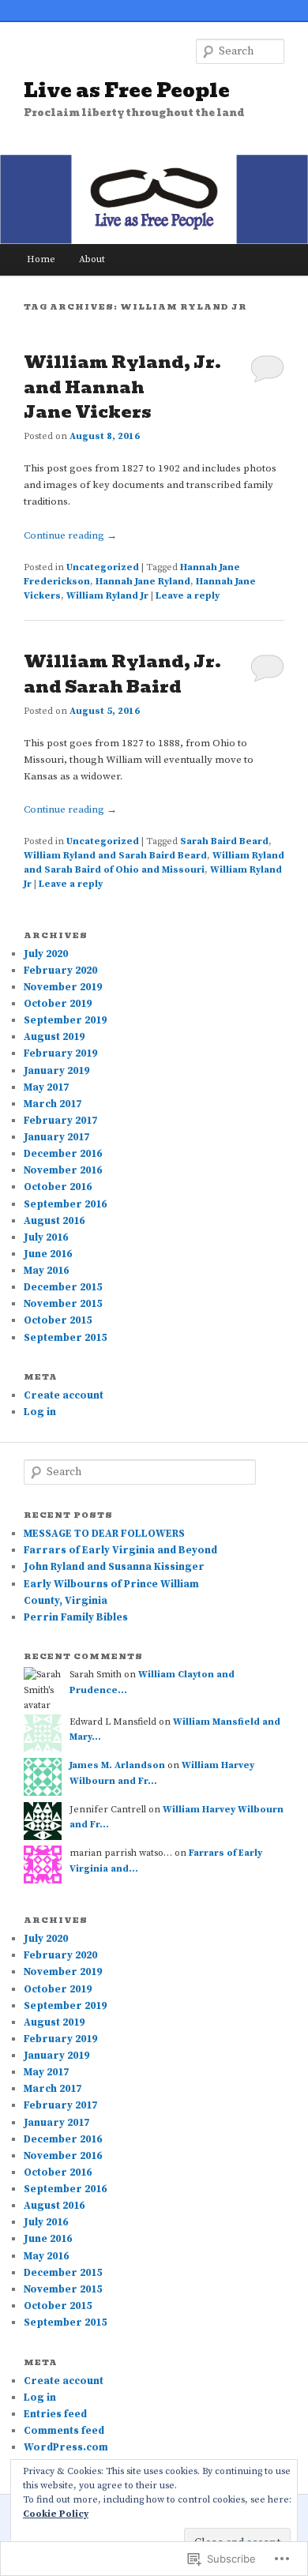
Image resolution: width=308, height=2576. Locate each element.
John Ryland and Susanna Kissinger (114, 1567)
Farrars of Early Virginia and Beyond (120, 1550)
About (92, 259)
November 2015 (63, 1304)
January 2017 (56, 1137)
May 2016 (46, 1271)
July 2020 (46, 954)
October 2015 (58, 1320)
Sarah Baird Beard (224, 841)
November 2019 (63, 987)
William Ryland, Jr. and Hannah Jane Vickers (122, 387)
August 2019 (54, 1037)
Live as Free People (127, 90)
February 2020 (60, 971)
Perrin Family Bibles (76, 1617)
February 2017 (60, 1121)
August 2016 (54, 1221)
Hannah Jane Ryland (143, 582)
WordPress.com (66, 2447)
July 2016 (46, 1237)
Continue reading (70, 535)
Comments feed (64, 2431)
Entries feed (55, 2414)
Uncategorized (103, 567)
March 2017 (53, 1104)
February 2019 (60, 1053)
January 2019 (56, 1071)
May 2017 (46, 1087)
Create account (64, 1395)
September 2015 (65, 1338)
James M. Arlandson (117, 1765)
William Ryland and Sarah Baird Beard (115, 856)
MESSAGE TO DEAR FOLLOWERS (104, 1534)
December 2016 (63, 1154)
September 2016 (65, 1204)
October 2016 (58, 1187)
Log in (40, 1412)
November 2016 (63, 1170)
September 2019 (65, 1020)
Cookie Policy (56, 2514)
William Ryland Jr (107, 596)
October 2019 (58, 1004)
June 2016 (48, 1254)
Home (41, 259)
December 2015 (63, 1287)
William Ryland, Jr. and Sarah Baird (122, 674)
